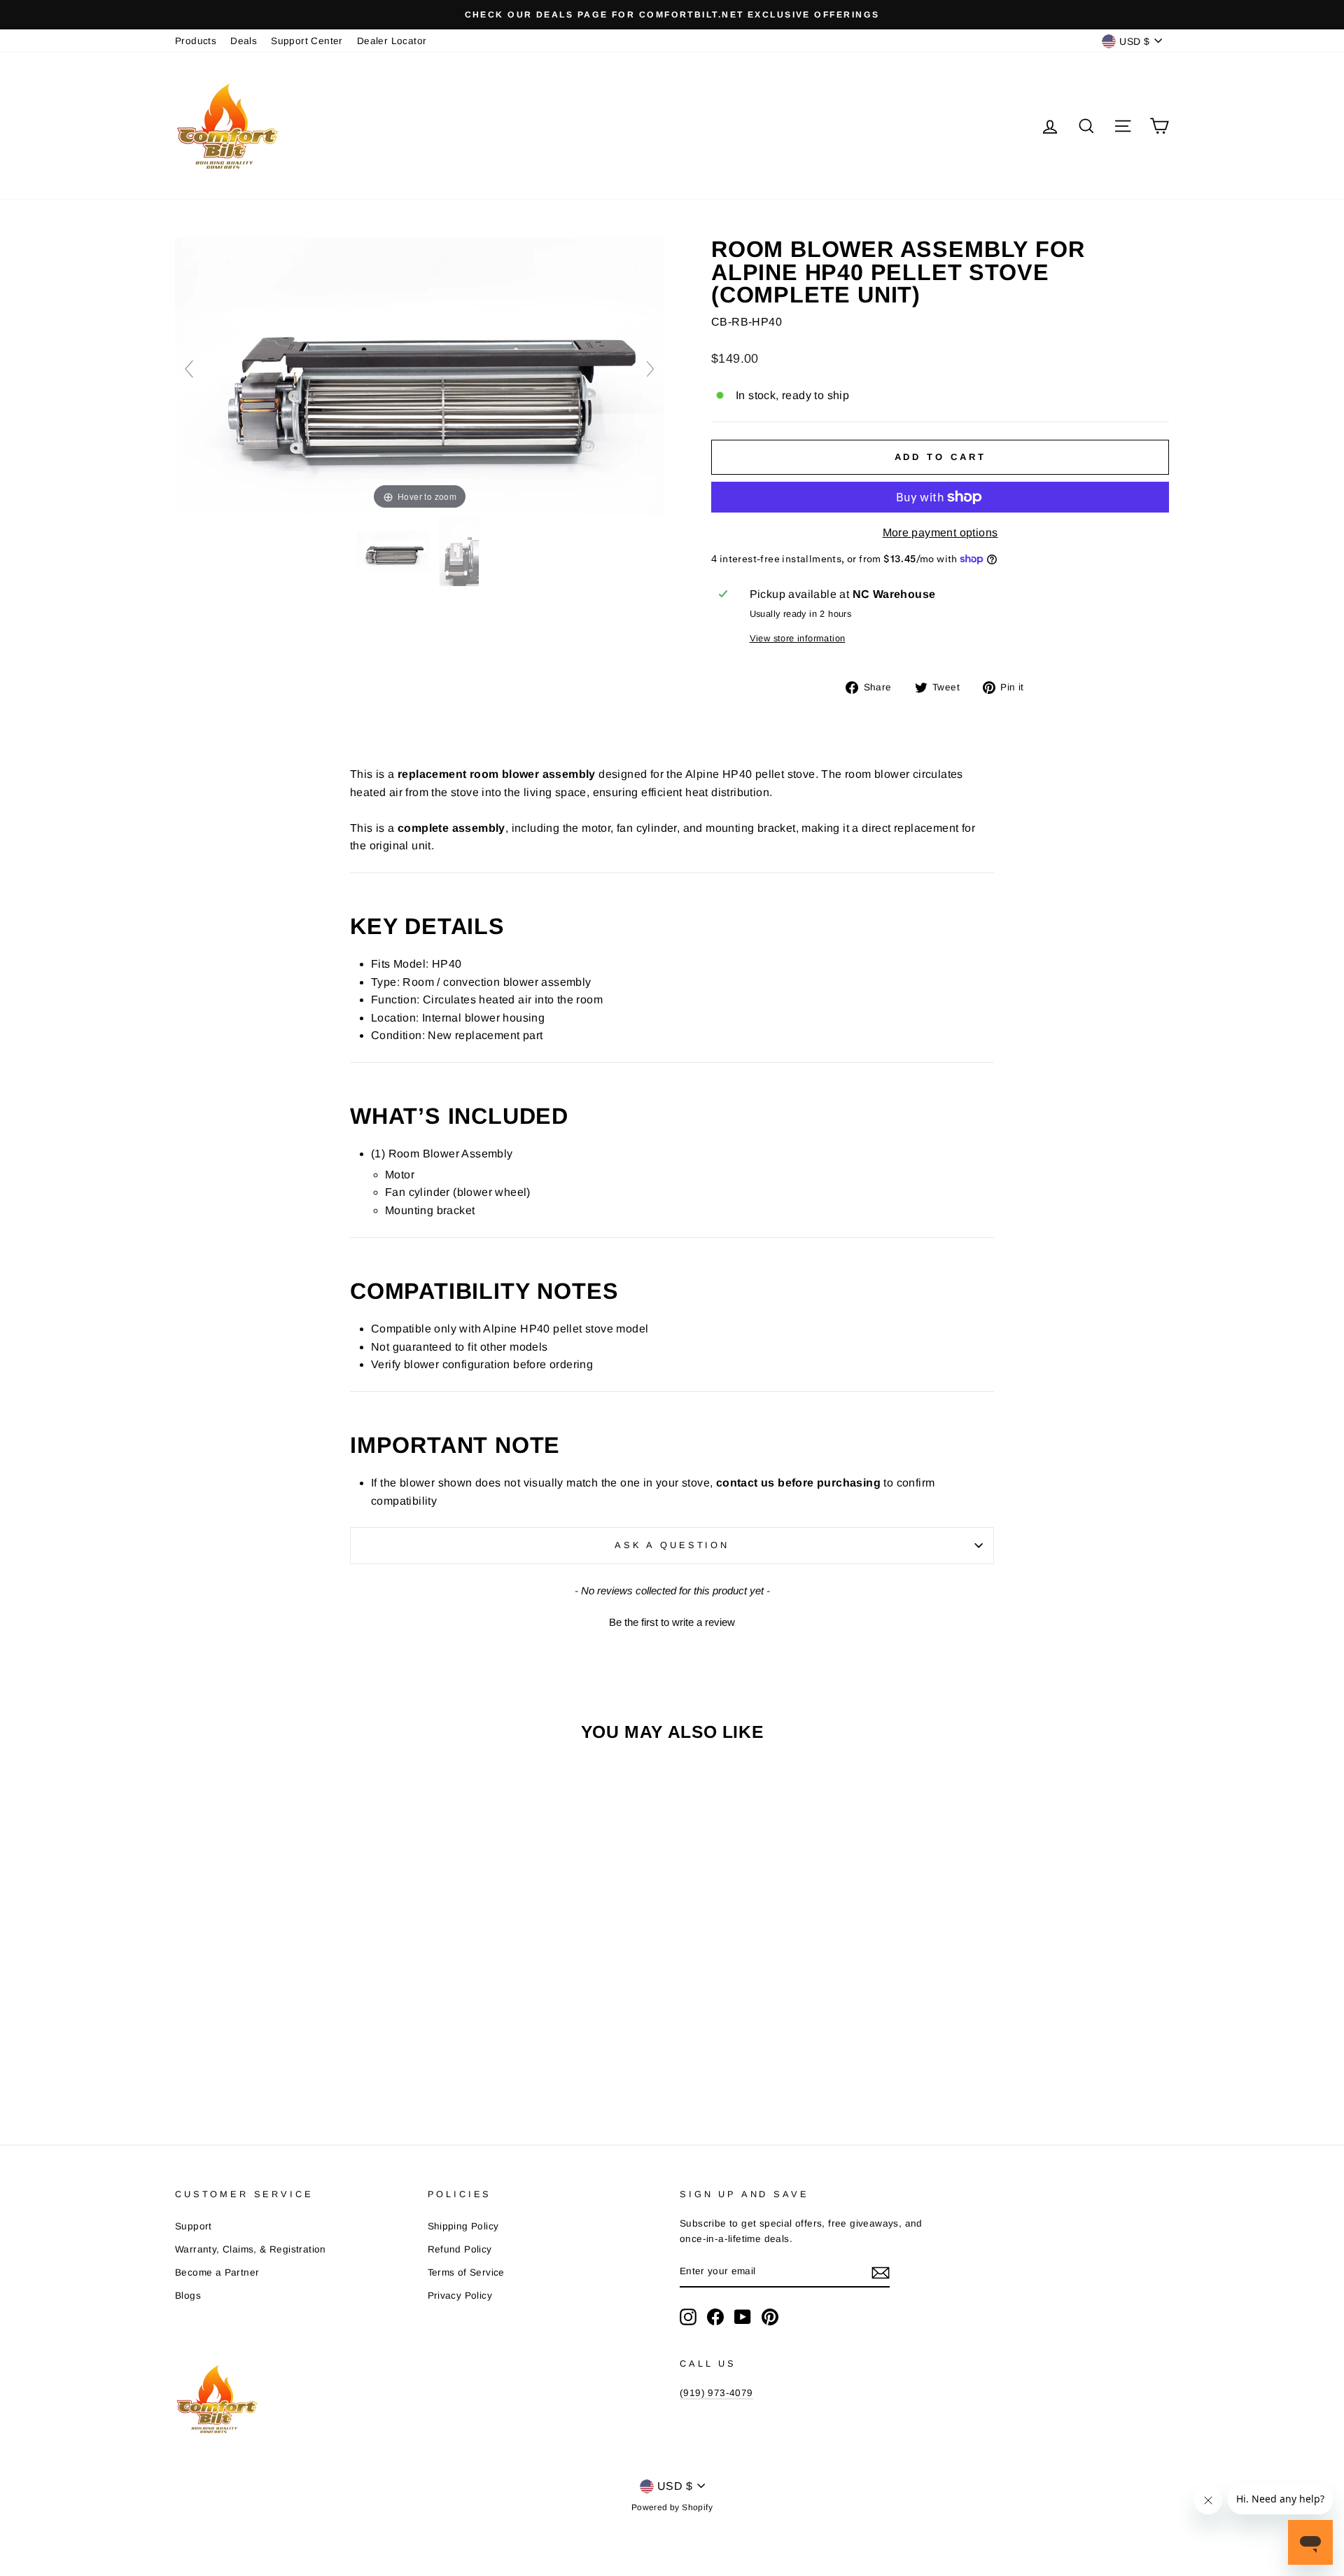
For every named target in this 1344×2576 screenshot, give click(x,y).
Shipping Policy (463, 2226)
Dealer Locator (392, 41)
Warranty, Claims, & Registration (251, 2249)
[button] (672, 1620)
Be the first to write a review (672, 1622)
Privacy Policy (460, 2296)
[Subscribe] (881, 2272)
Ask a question (672, 1545)
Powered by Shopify (672, 2507)
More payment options (940, 532)
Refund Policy (460, 2249)
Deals (244, 41)
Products (196, 41)
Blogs (188, 2296)
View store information (798, 638)
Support (194, 2226)
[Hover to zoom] (420, 375)
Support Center (307, 41)
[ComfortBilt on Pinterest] (770, 2317)
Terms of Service (466, 2272)
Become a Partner (217, 2272)
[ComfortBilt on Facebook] (715, 2317)
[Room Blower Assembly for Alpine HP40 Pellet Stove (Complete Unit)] (394, 552)
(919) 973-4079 (716, 2393)
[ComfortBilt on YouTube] (743, 2317)
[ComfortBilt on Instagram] (688, 2317)
